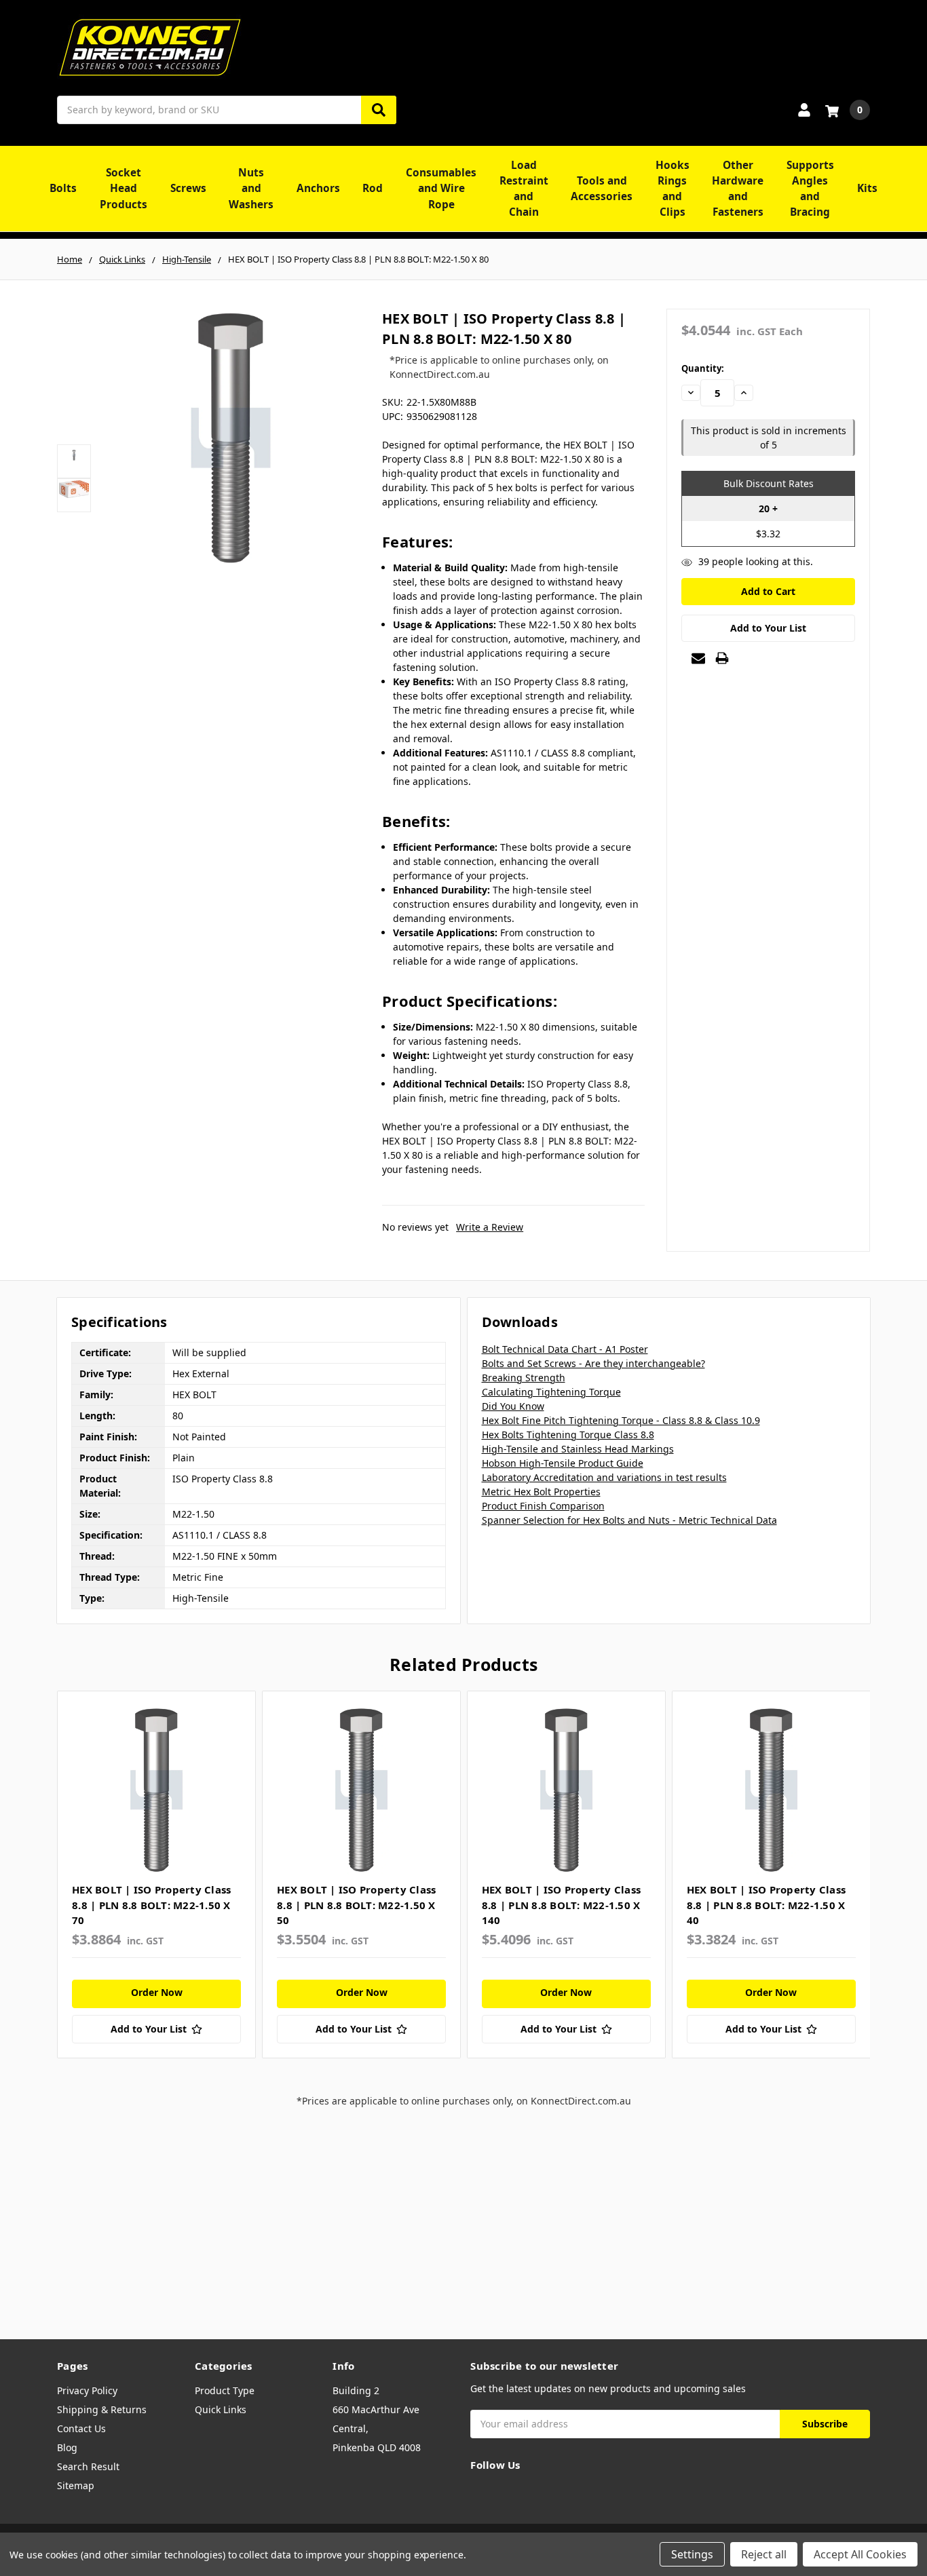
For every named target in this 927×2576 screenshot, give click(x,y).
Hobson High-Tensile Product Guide (563, 1463)
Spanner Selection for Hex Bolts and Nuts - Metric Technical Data (629, 1520)
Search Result (88, 2466)
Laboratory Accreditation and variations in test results (604, 1477)
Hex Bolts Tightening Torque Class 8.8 (568, 1435)
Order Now (157, 1992)
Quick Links (221, 2409)
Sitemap (76, 2485)
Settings (692, 2554)
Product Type (225, 2390)
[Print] (722, 658)
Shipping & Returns (102, 2409)
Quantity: (703, 368)
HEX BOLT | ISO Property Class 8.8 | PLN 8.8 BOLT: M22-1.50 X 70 (151, 1905)
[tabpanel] (156, 1875)
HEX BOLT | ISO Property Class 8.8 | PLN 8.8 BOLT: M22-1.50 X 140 (561, 1905)
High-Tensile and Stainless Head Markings (578, 1449)
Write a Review (490, 1227)
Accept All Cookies (860, 2554)
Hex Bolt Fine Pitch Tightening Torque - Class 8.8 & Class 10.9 (621, 1420)
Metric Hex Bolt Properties (541, 1492)
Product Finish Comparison (543, 1506)
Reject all (764, 2554)
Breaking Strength (524, 1378)
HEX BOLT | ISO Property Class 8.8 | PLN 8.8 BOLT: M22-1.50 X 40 (766, 1905)
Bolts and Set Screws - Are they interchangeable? (593, 1363)
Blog (67, 2447)
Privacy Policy (87, 2390)
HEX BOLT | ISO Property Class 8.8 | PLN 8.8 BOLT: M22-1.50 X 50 (356, 1905)
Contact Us (81, 2428)
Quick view (156, 1790)
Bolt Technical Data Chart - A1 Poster (565, 1349)
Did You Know (513, 1406)
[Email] (698, 658)
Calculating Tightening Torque (551, 1392)
